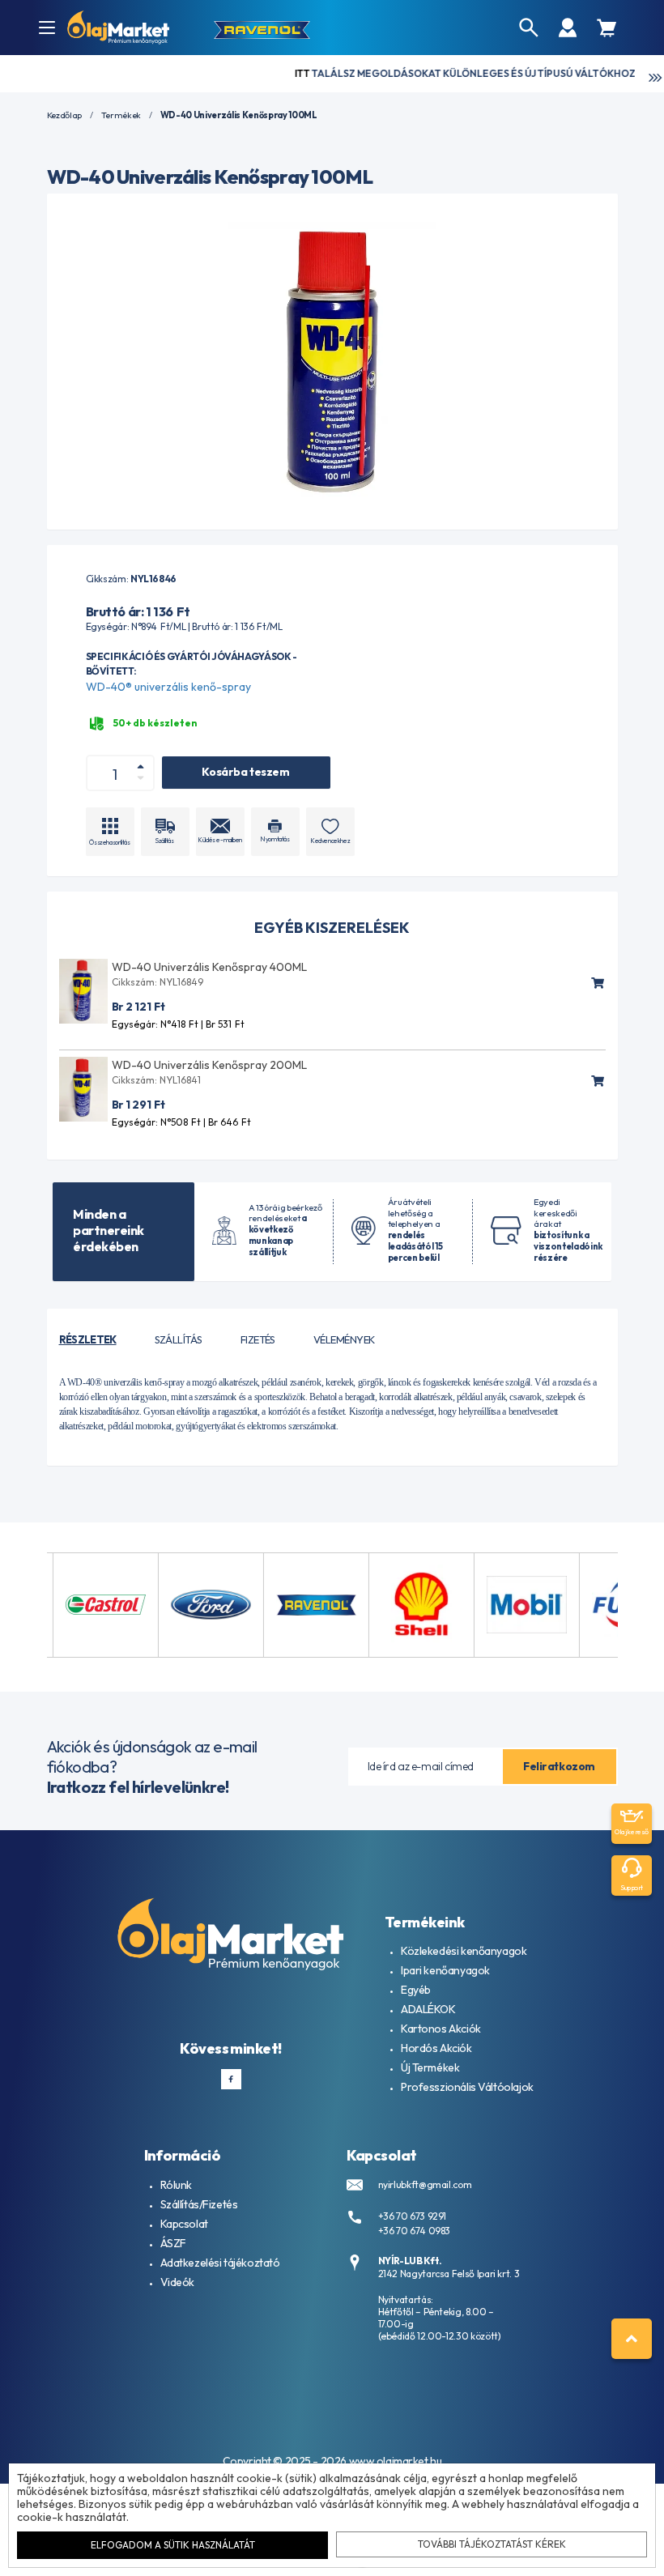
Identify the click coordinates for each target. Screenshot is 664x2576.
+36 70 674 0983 (415, 2231)
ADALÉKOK (428, 2009)
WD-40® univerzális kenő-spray (168, 687)
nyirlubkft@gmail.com (425, 2184)
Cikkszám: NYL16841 (156, 1080)
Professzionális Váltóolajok (467, 2087)
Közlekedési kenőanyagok (464, 1951)
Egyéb (416, 1990)
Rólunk (176, 2185)
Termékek (121, 115)
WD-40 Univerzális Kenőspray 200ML (209, 1065)
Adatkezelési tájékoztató (220, 2263)
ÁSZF (173, 2243)
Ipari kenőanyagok (445, 1970)
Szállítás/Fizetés (199, 2204)
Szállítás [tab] (179, 1339)
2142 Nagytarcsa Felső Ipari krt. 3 (449, 2274)
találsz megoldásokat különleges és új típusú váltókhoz (419, 73)
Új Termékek (430, 2067)
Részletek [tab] (88, 1339)
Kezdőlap (64, 115)
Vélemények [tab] (344, 1339)
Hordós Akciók (436, 2048)
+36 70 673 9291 (413, 2216)
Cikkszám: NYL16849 (157, 982)
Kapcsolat (184, 2224)
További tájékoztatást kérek (492, 2544)
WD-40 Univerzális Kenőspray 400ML (209, 967)
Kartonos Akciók (441, 2029)
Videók (177, 2282)
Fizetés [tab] (258, 1339)
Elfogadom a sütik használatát (173, 2545)
